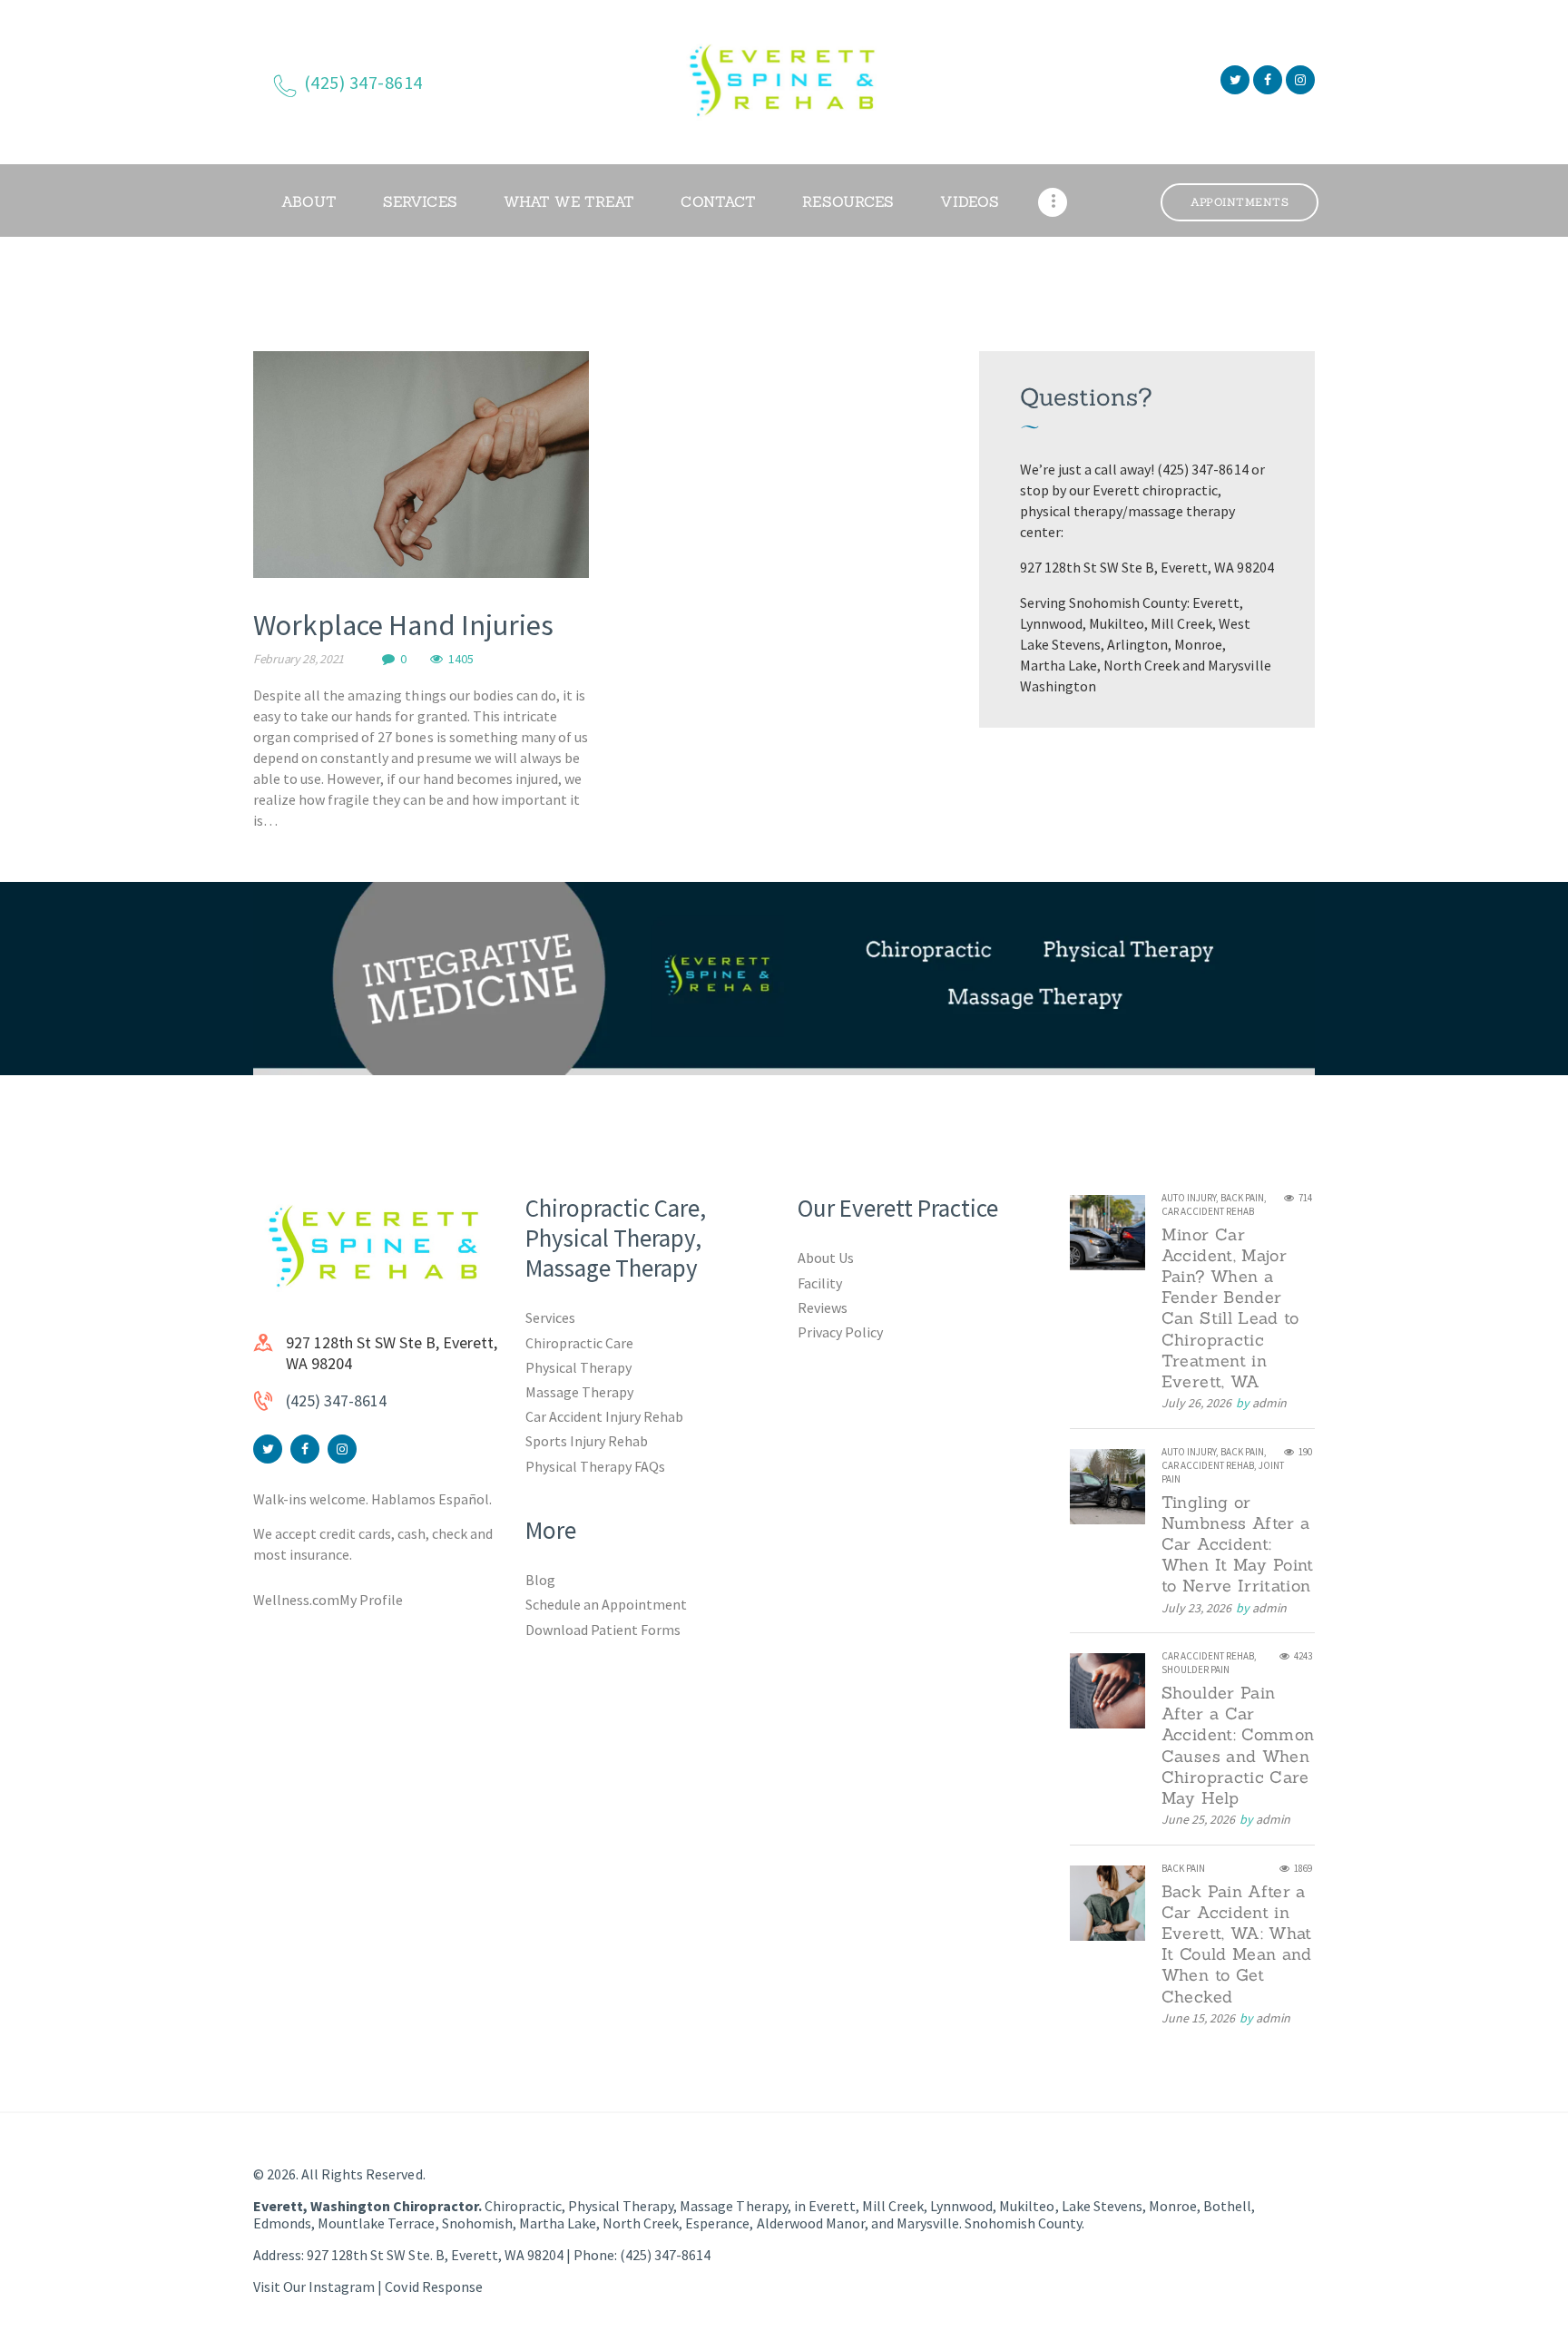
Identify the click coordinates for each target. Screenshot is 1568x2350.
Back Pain (1242, 1198)
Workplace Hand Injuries (403, 625)
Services (550, 1317)
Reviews (823, 1307)
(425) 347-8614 (336, 1400)
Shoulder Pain (1196, 1669)
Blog (540, 1580)
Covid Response (433, 2286)
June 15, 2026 (1198, 2018)
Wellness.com (296, 1600)
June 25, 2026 (1198, 1819)
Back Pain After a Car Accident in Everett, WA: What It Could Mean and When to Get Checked (1237, 1944)
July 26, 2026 (1196, 1403)
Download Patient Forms (603, 1630)
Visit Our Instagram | (319, 2286)
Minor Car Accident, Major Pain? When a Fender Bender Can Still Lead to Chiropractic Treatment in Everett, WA (1230, 1308)
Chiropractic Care (579, 1343)
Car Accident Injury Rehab (605, 1416)
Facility (820, 1283)
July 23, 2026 (1196, 1608)
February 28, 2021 (299, 659)
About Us (826, 1258)
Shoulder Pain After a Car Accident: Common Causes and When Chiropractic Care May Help (1238, 1745)
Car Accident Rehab (1208, 1211)
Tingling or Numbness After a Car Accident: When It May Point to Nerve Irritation (1238, 1544)
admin (1269, 1403)
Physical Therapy (578, 1367)
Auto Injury (1189, 1198)
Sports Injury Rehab (587, 1441)
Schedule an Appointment (606, 1604)
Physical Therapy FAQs (595, 1466)
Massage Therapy (579, 1392)
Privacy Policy (840, 1332)
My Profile (371, 1600)
